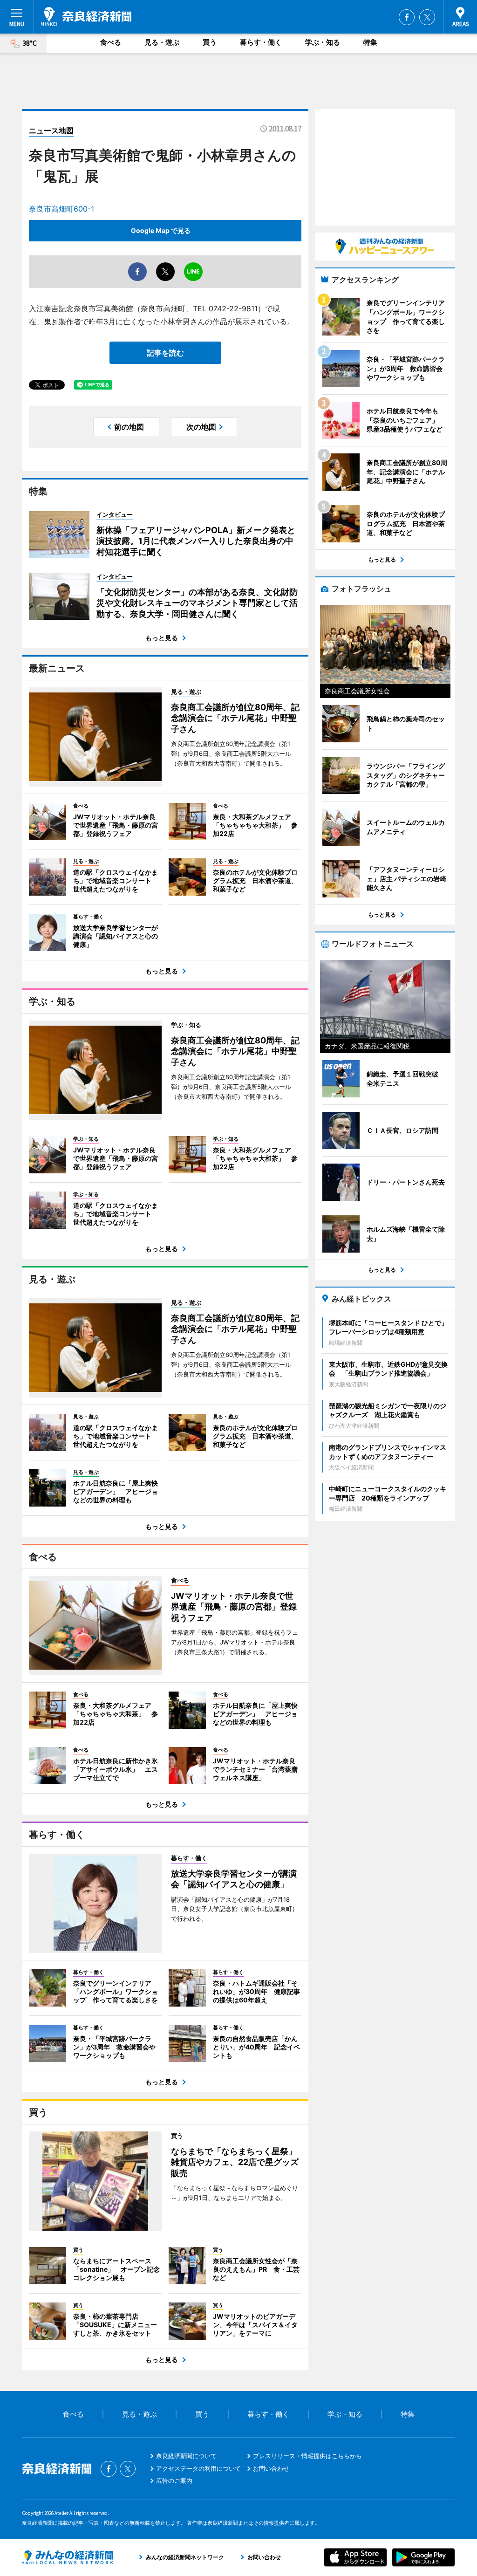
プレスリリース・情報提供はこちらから (307, 2456)
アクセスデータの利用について (198, 2468)
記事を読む (165, 353)
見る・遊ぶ (162, 42)
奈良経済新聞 (86, 16)
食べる (111, 42)
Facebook (407, 17)
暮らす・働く (261, 42)
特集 (370, 42)
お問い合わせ (271, 2468)
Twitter (427, 17)
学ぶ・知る (323, 42)
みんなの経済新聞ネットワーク (68, 2557)
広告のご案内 (174, 2480)
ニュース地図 (51, 130)
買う (210, 42)
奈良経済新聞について (186, 2456)
